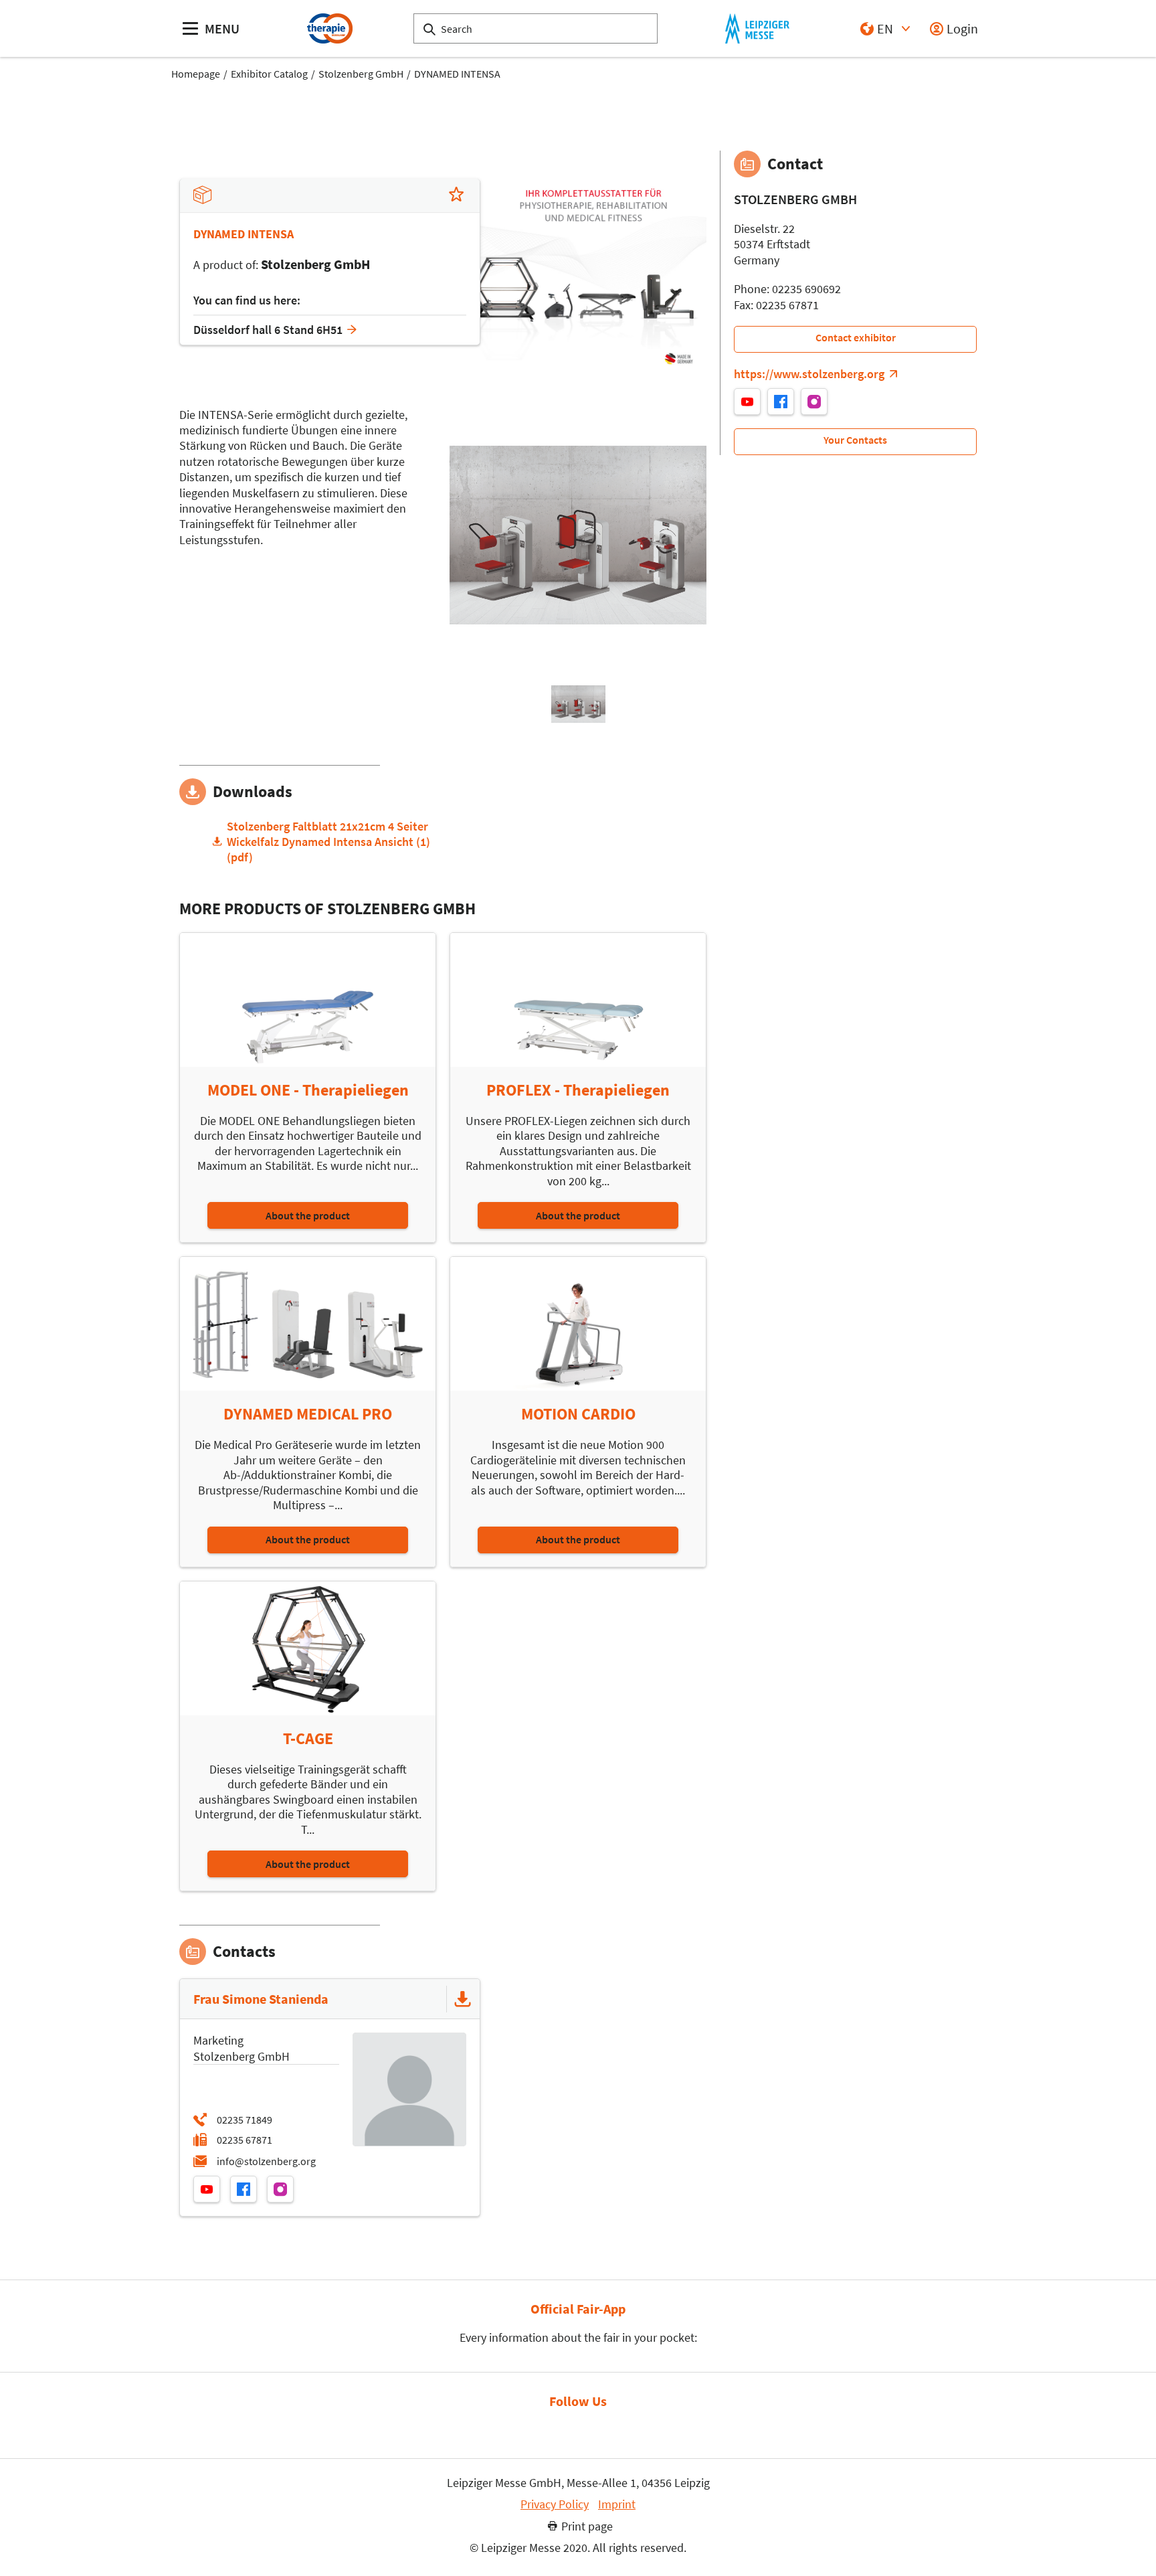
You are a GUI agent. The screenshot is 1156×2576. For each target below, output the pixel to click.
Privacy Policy (555, 2504)
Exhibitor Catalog (269, 74)
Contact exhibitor (856, 337)
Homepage (196, 74)
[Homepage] (329, 28)
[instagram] (280, 2189)
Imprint (617, 2504)
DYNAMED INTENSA (457, 74)
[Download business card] (463, 1999)
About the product (308, 1215)
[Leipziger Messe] (757, 28)
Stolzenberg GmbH (361, 74)
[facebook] (244, 2189)
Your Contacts (855, 440)
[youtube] (207, 2189)
